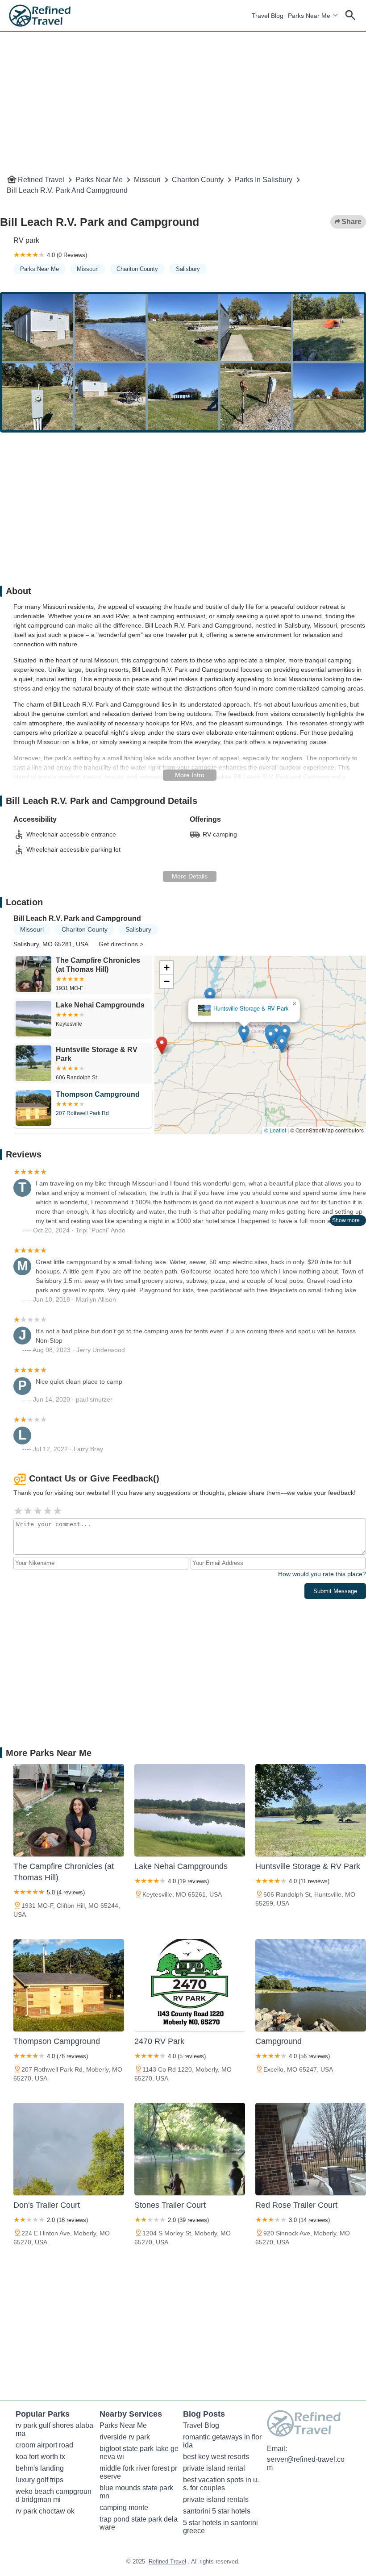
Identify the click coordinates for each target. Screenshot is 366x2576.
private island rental (214, 2468)
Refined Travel (41, 180)
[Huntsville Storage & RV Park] (311, 1810)
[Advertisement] (183, 94)
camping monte (124, 2507)
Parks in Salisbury (264, 180)
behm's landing (40, 2468)
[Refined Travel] (40, 16)
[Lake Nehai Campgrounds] (190, 1810)
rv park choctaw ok (45, 2511)
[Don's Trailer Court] (69, 2149)
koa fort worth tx (40, 2457)
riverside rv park (125, 2437)
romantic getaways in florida (222, 2441)
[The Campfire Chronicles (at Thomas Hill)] (69, 1810)
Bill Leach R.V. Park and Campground (67, 190)
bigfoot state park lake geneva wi (139, 2453)
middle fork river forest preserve (138, 2472)
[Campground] (311, 1985)
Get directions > (121, 944)
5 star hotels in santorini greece (221, 2527)
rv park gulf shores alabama (54, 2429)
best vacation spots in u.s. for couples (221, 2484)
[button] (200, 996)
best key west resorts (216, 2457)
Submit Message (335, 1591)
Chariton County (198, 180)
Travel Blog (268, 16)
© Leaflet (275, 1130)
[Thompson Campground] (69, 1985)
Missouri (147, 180)
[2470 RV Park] (190, 1985)
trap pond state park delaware (139, 2523)
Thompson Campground (267, 1010)
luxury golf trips (40, 2480)
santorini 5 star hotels (217, 2511)
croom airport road (44, 2445)
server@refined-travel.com (306, 2463)
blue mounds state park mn (137, 2492)
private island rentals (216, 2499)
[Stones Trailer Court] (190, 2149)
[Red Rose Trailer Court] (311, 2149)
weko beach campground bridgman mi (54, 2495)
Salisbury (188, 269)
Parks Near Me (309, 16)
